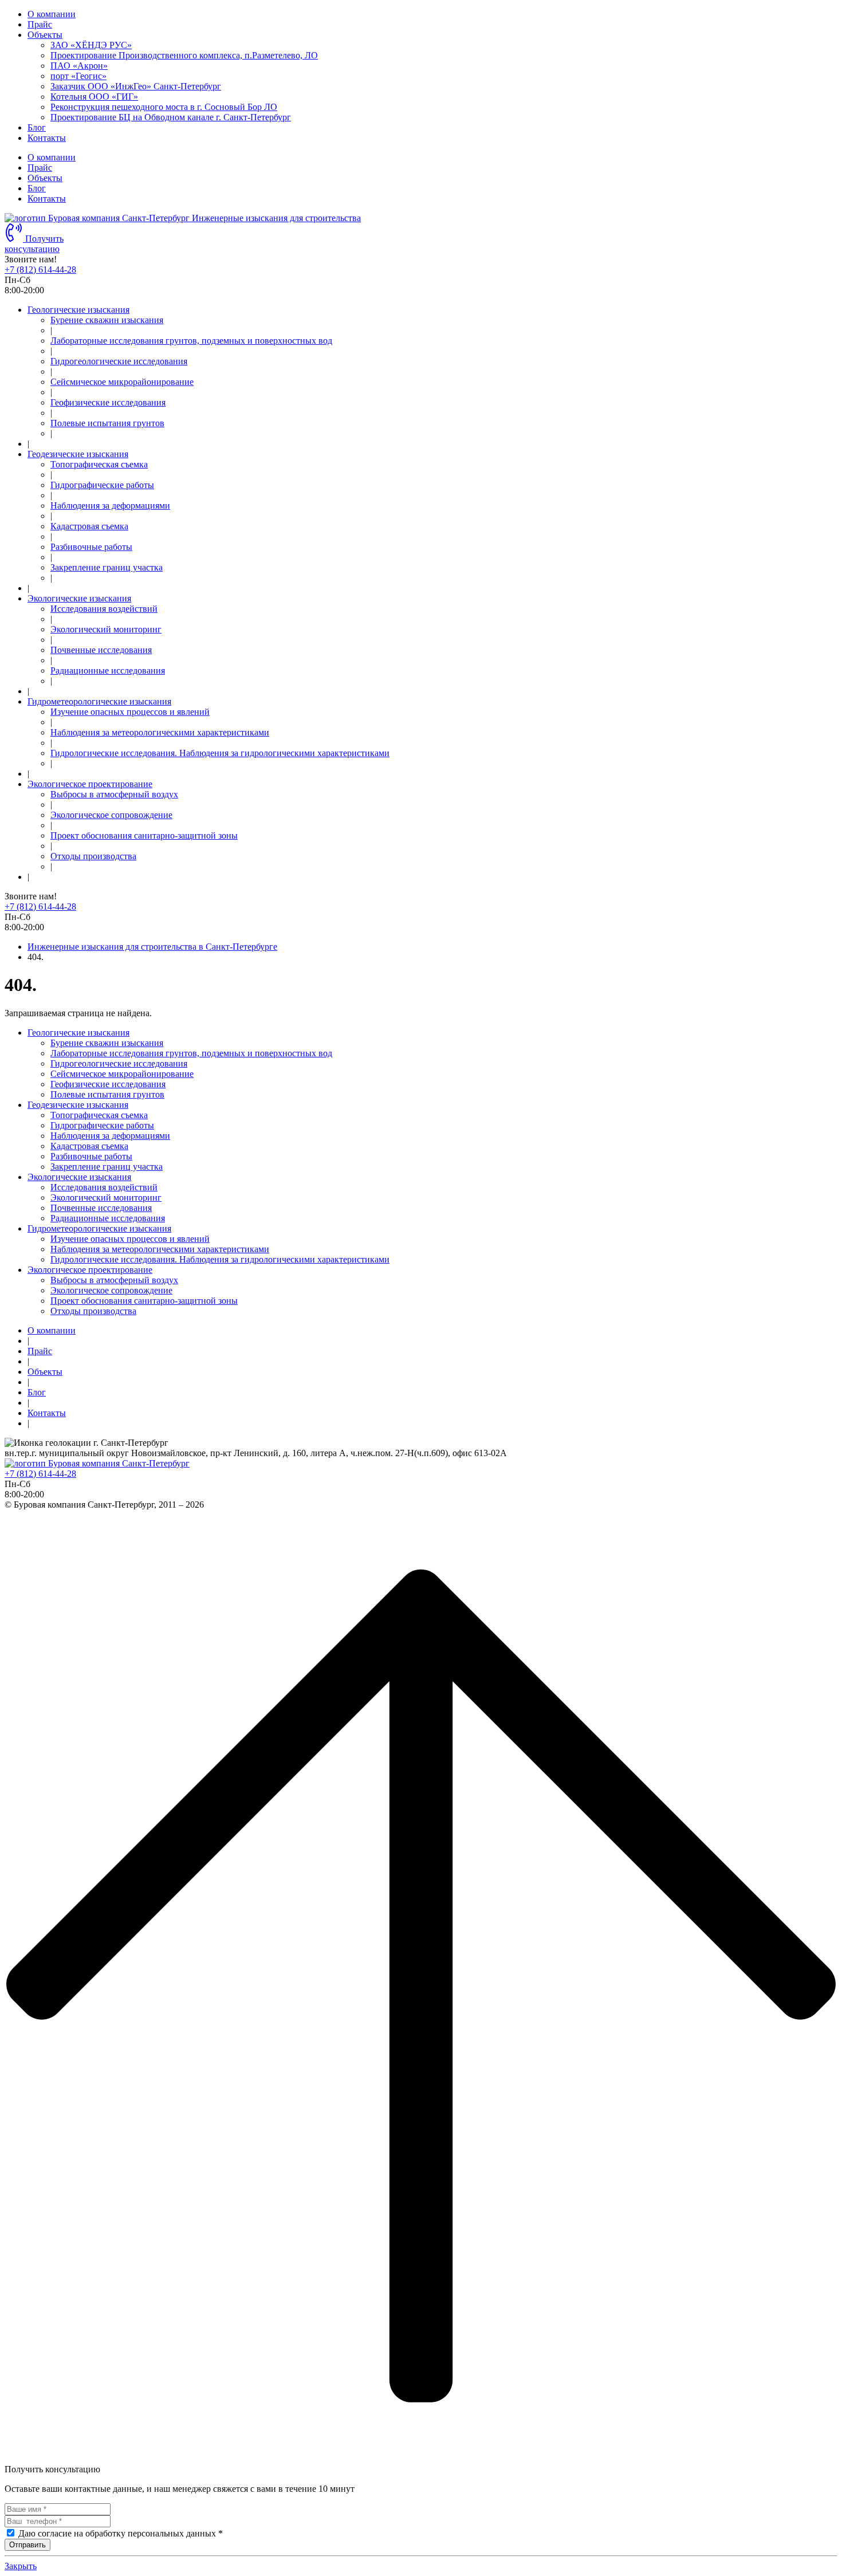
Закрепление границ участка (107, 567)
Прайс (40, 24)
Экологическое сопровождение (111, 815)
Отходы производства (93, 856)
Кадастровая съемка (89, 526)
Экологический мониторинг (106, 629)
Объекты (45, 35)
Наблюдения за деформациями (110, 506)
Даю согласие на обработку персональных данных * (121, 2533)
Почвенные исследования (101, 650)
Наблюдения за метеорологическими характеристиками (160, 732)
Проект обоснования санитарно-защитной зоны (144, 835)
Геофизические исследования (108, 402)
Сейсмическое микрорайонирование (122, 382)
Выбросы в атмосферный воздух (114, 794)
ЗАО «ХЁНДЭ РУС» (91, 45)
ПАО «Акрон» (79, 66)
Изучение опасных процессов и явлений (130, 712)
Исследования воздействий (104, 609)
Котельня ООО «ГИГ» (94, 97)
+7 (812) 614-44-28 (40, 270)
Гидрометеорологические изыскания (99, 701)
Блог (37, 127)
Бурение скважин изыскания (107, 320)
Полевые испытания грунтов (107, 423)
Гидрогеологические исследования (119, 361)
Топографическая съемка (99, 464)
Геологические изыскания (78, 310)
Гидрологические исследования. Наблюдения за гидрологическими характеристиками (220, 753)
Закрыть (21, 2566)
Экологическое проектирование (90, 784)
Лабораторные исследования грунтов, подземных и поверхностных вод (191, 341)
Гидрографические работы (102, 485)
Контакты (47, 138)
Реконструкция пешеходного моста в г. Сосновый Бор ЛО (164, 107)
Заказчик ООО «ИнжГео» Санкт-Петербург (136, 86)
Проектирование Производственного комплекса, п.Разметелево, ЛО (184, 55)
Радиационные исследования (108, 670)
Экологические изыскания (79, 598)
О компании (52, 14)
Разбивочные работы (91, 547)
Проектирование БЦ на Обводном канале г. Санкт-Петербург (171, 117)
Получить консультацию (34, 244)
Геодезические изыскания (78, 454)
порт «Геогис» (78, 76)
